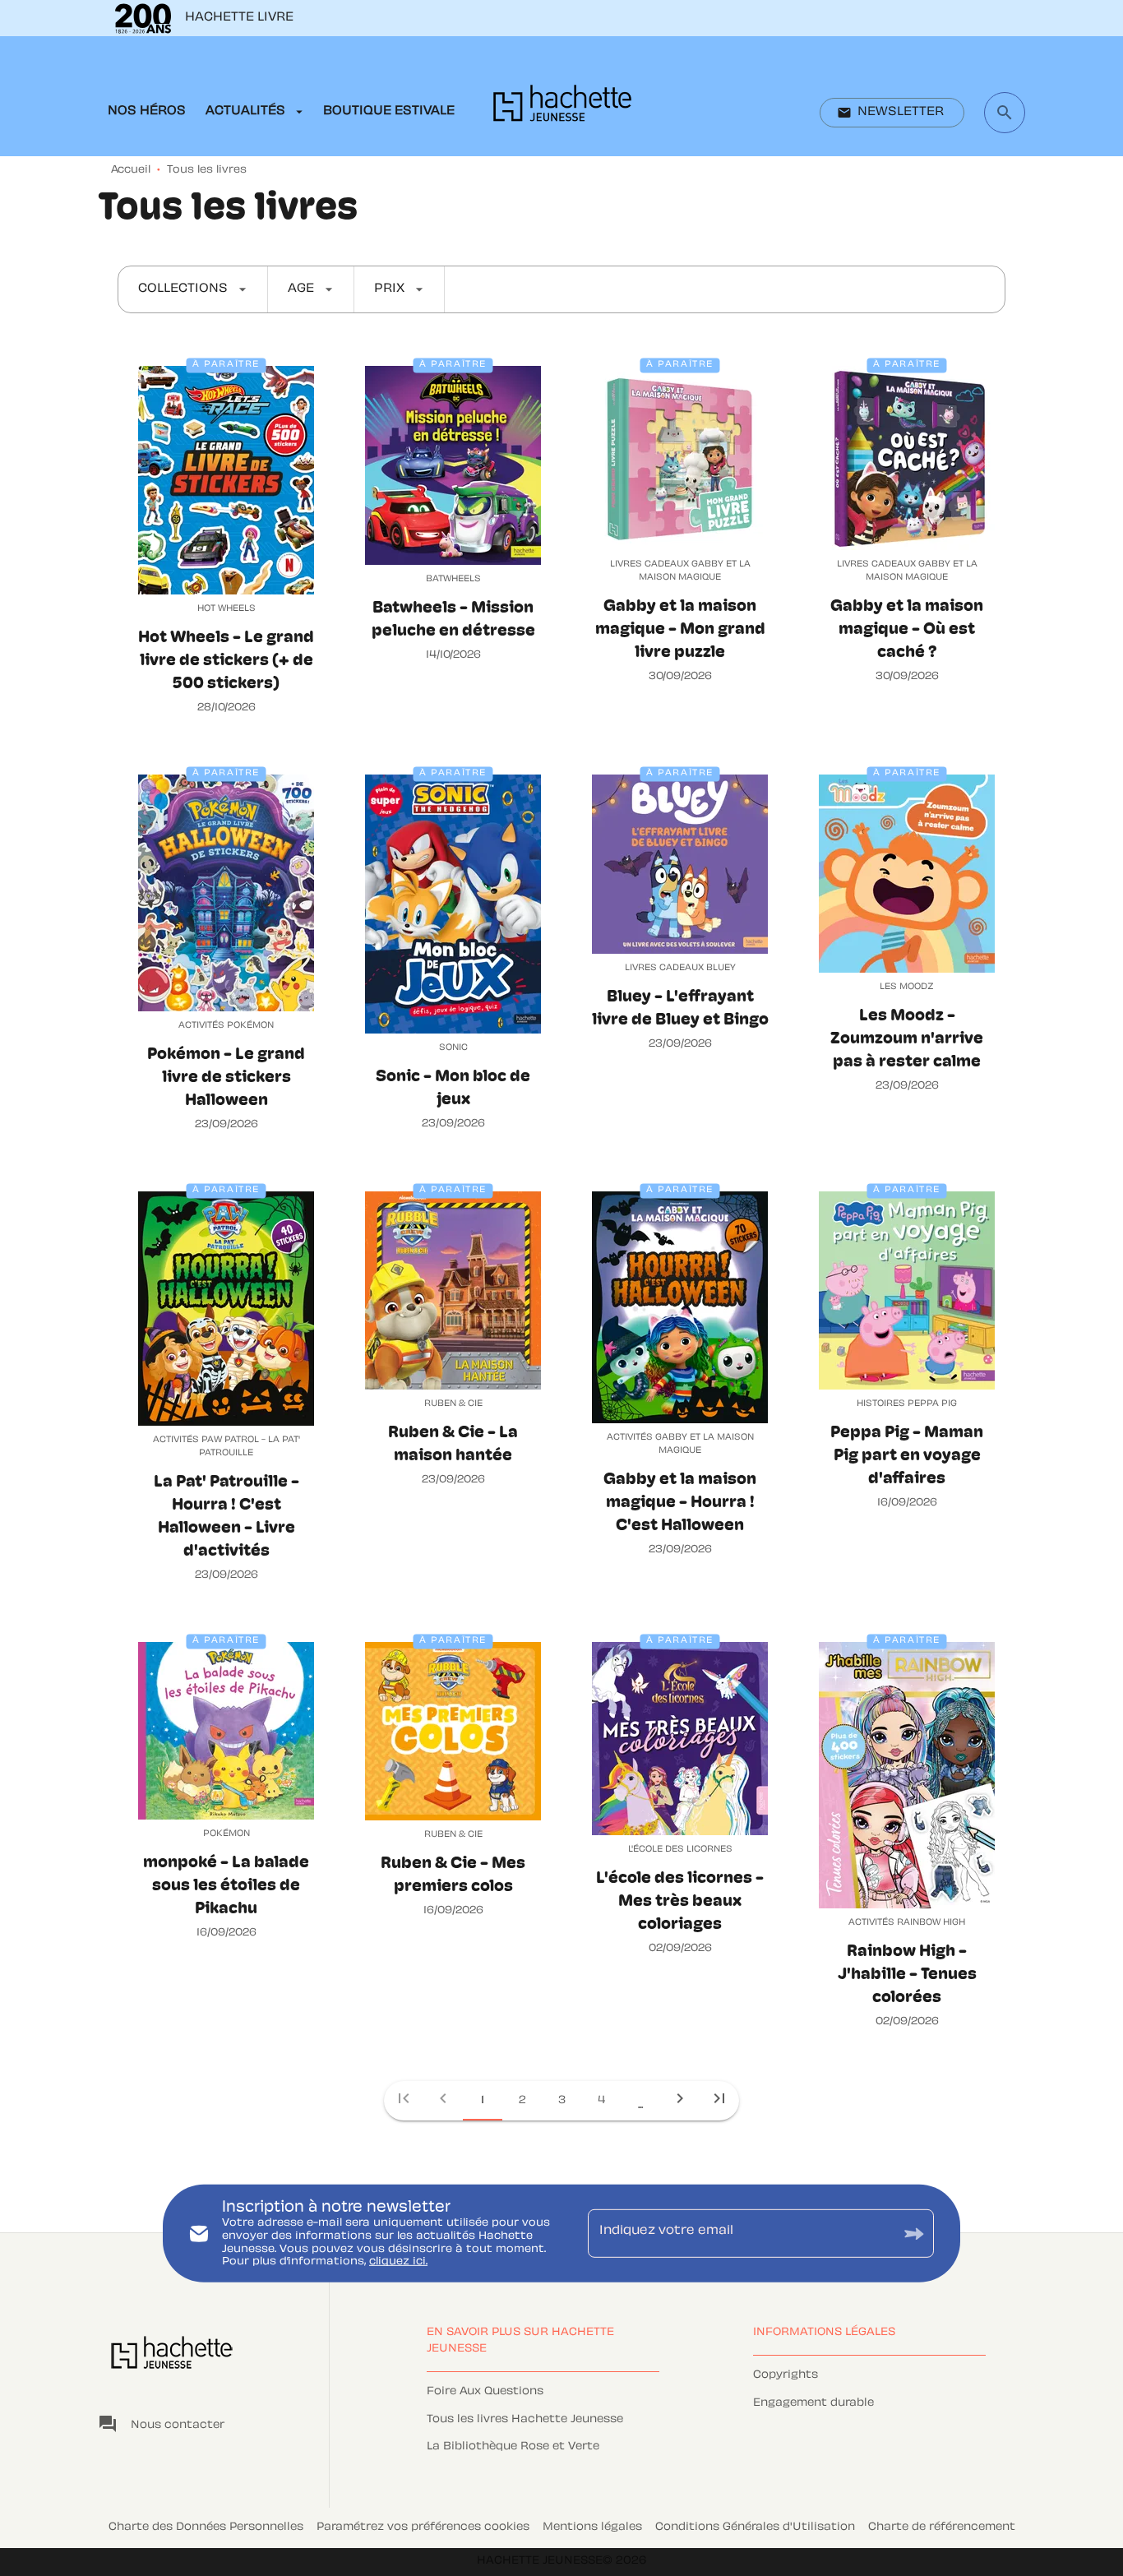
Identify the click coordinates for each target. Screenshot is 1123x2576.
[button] (892, 113)
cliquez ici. (398, 2262)
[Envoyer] (914, 2234)
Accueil (131, 170)
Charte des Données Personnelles (206, 2527)
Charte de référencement (942, 2527)
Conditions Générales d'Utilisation (755, 2527)
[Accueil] (562, 108)
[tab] (147, 112)
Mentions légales (592, 2527)
